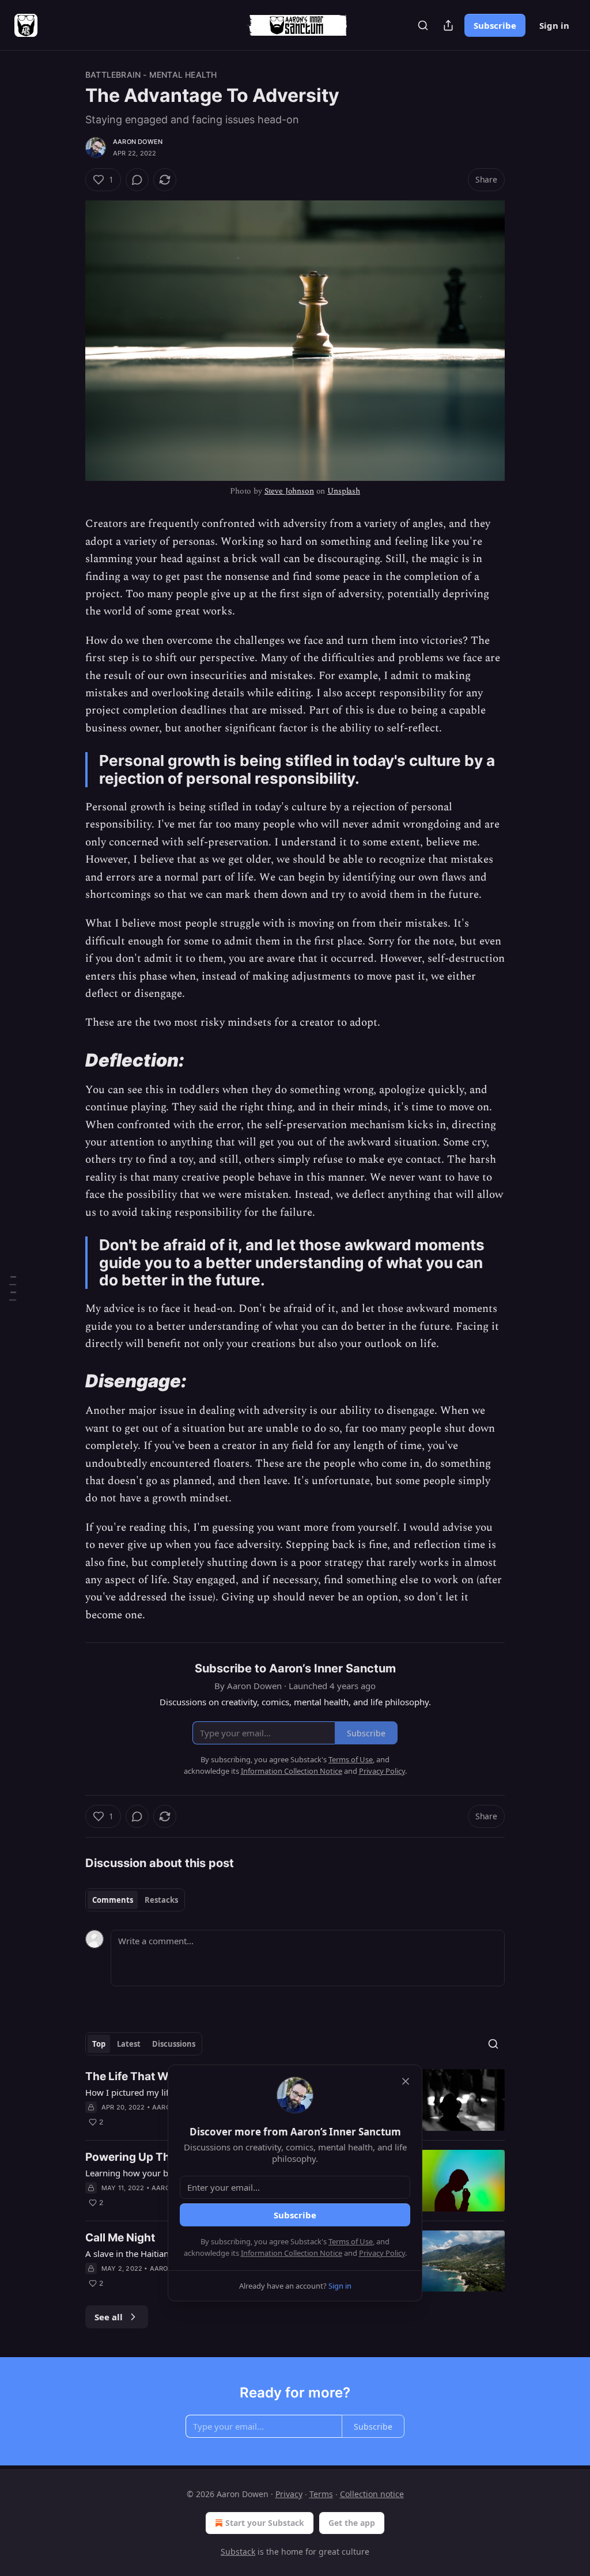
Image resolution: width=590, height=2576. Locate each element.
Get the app (352, 2523)
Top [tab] (99, 2044)
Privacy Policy (382, 2253)
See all (109, 2317)
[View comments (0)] (137, 180)
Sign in (554, 25)
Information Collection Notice (292, 2253)
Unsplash (344, 491)
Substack (238, 2552)
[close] (406, 2081)
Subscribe (495, 25)
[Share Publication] (448, 25)
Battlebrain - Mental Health (151, 75)
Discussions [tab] (174, 2044)
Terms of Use (351, 2241)
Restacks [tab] (161, 1900)
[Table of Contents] (13, 1288)
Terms (321, 2494)
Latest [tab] (129, 2044)
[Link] (69, 1060)
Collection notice (372, 2494)
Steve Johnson (289, 491)
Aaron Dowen (138, 142)
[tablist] (135, 1900)
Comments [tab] (113, 1900)
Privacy (289, 2494)
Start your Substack (265, 2523)
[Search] (423, 25)
